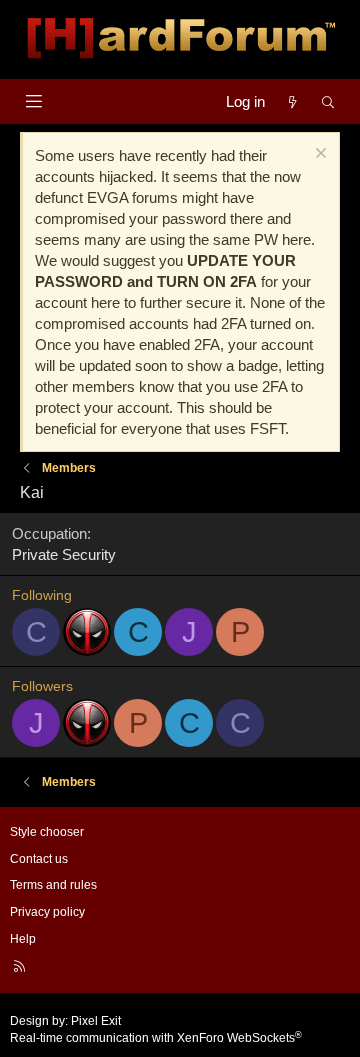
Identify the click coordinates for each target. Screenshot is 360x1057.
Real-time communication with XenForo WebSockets (156, 1038)
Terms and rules (53, 885)
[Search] (328, 101)
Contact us (39, 859)
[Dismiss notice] (318, 155)
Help (23, 939)
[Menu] (33, 101)
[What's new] (292, 101)
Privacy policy (47, 912)
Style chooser (47, 832)
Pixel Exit (96, 1021)
